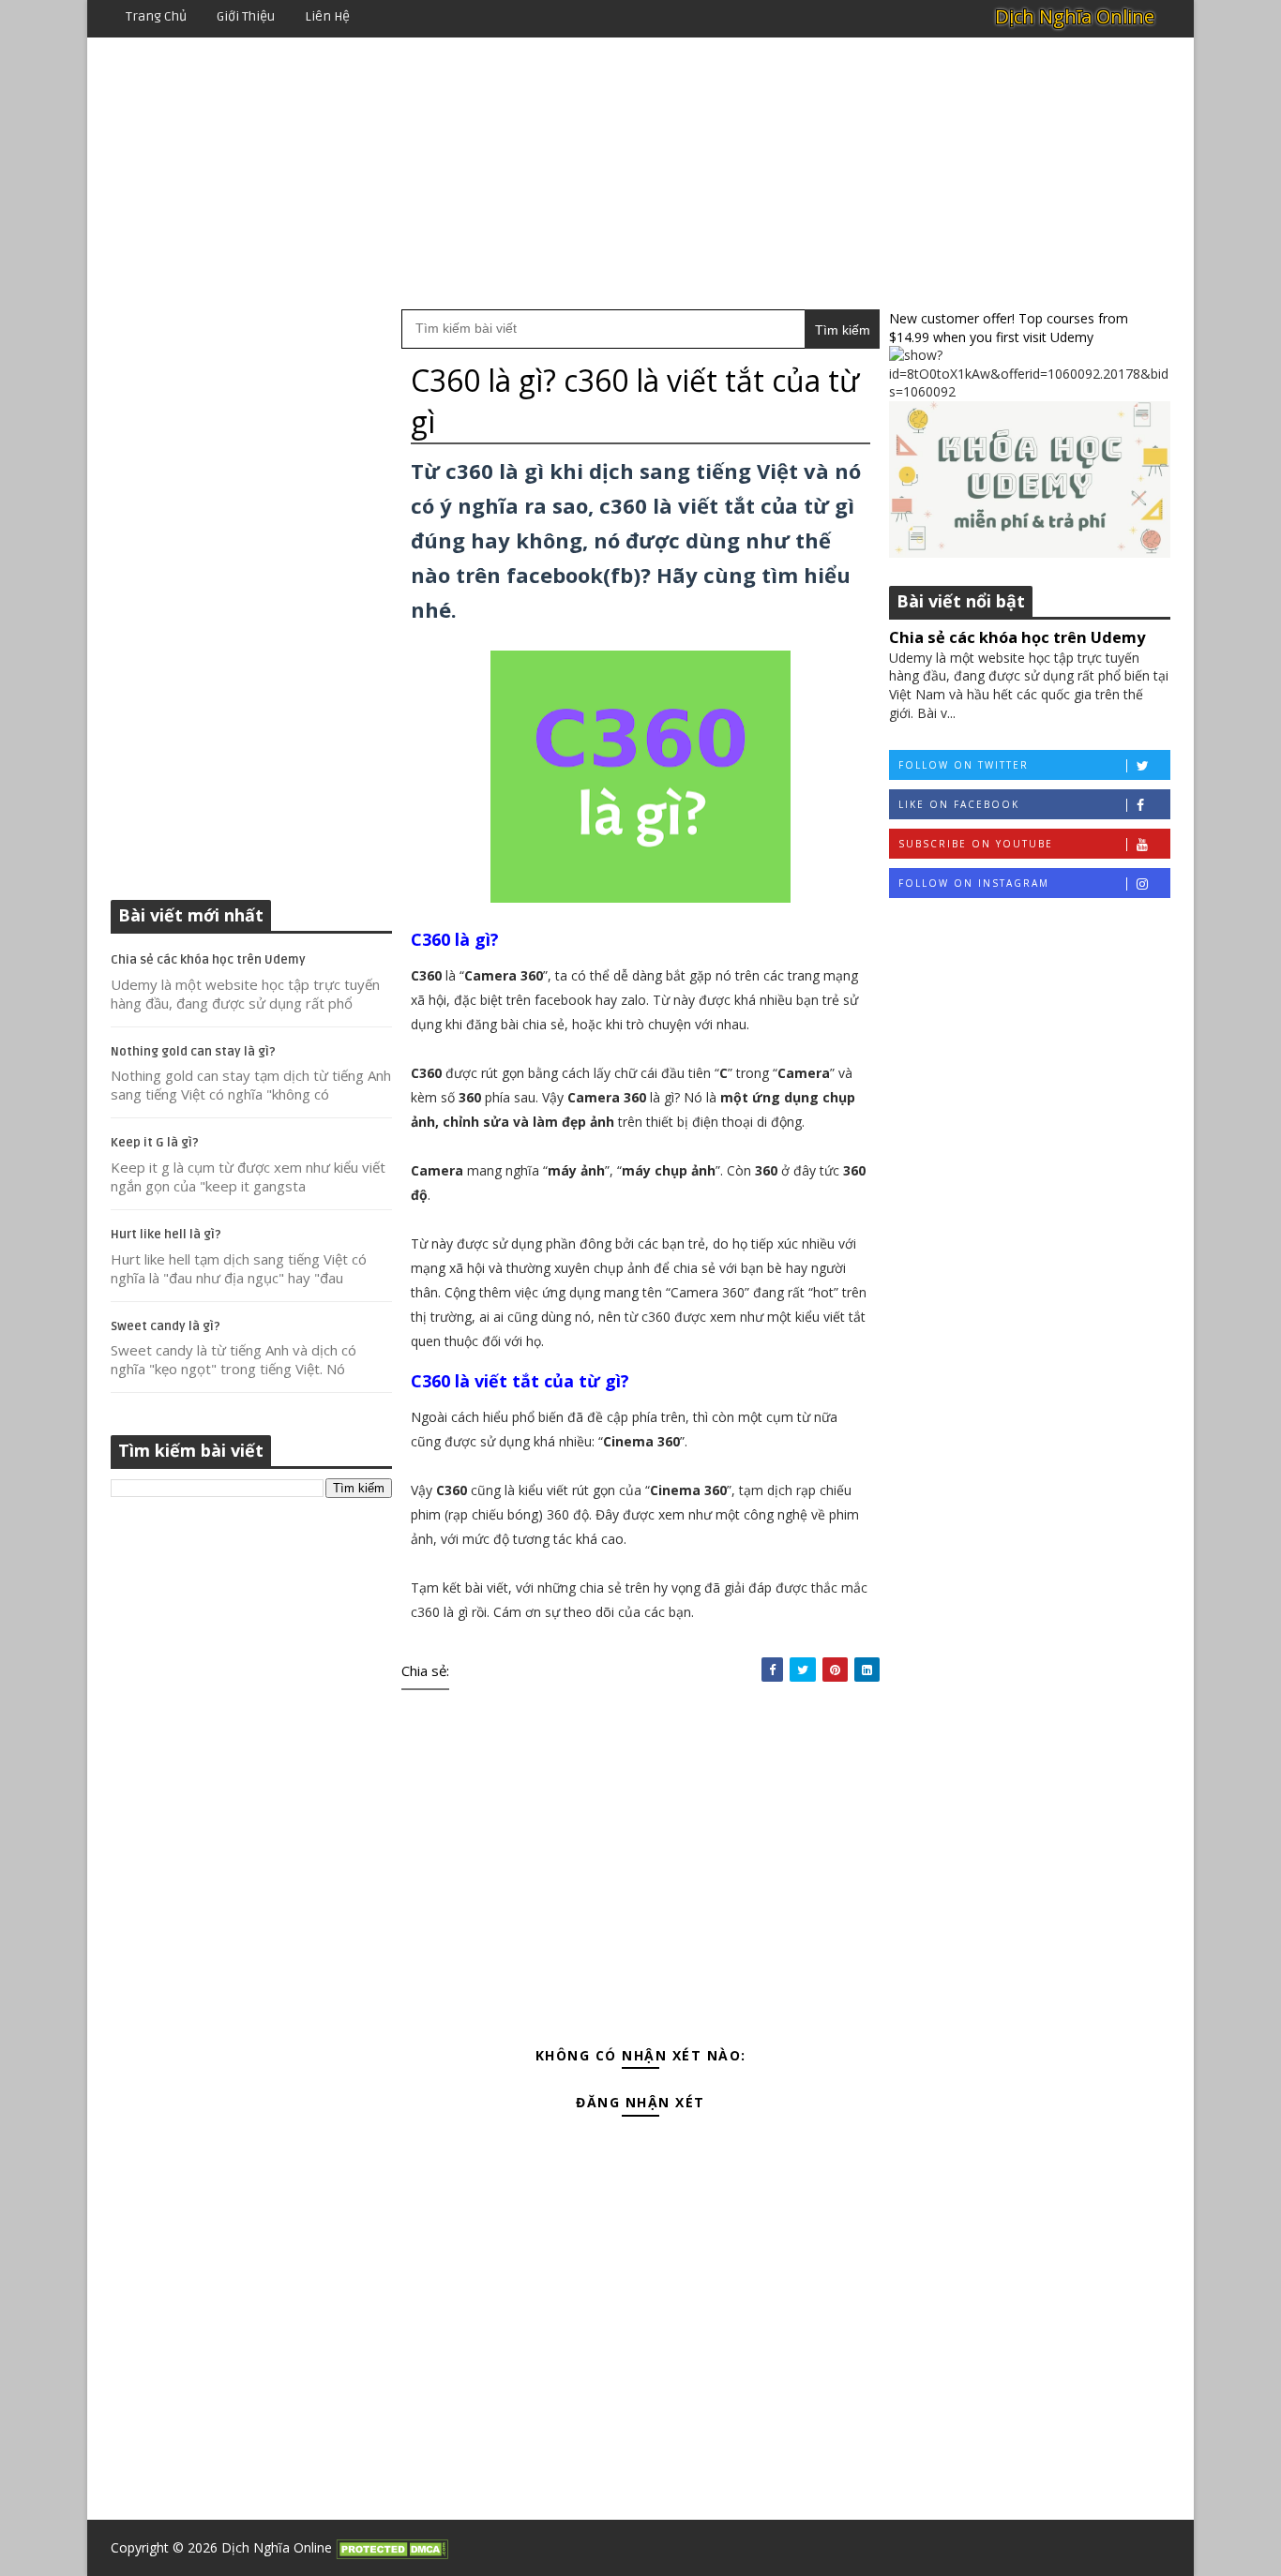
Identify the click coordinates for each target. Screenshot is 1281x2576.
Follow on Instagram (974, 883)
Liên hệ (327, 16)
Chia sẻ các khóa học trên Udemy (208, 960)
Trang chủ (156, 16)
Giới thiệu (246, 16)
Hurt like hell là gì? (166, 1235)
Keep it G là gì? (155, 1143)
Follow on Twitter (964, 765)
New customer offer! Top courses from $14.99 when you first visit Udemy (1009, 328)
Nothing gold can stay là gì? (193, 1052)
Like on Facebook (959, 804)
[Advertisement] (640, 173)
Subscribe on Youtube (976, 844)
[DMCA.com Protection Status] (392, 2547)
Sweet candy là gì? (166, 1326)
